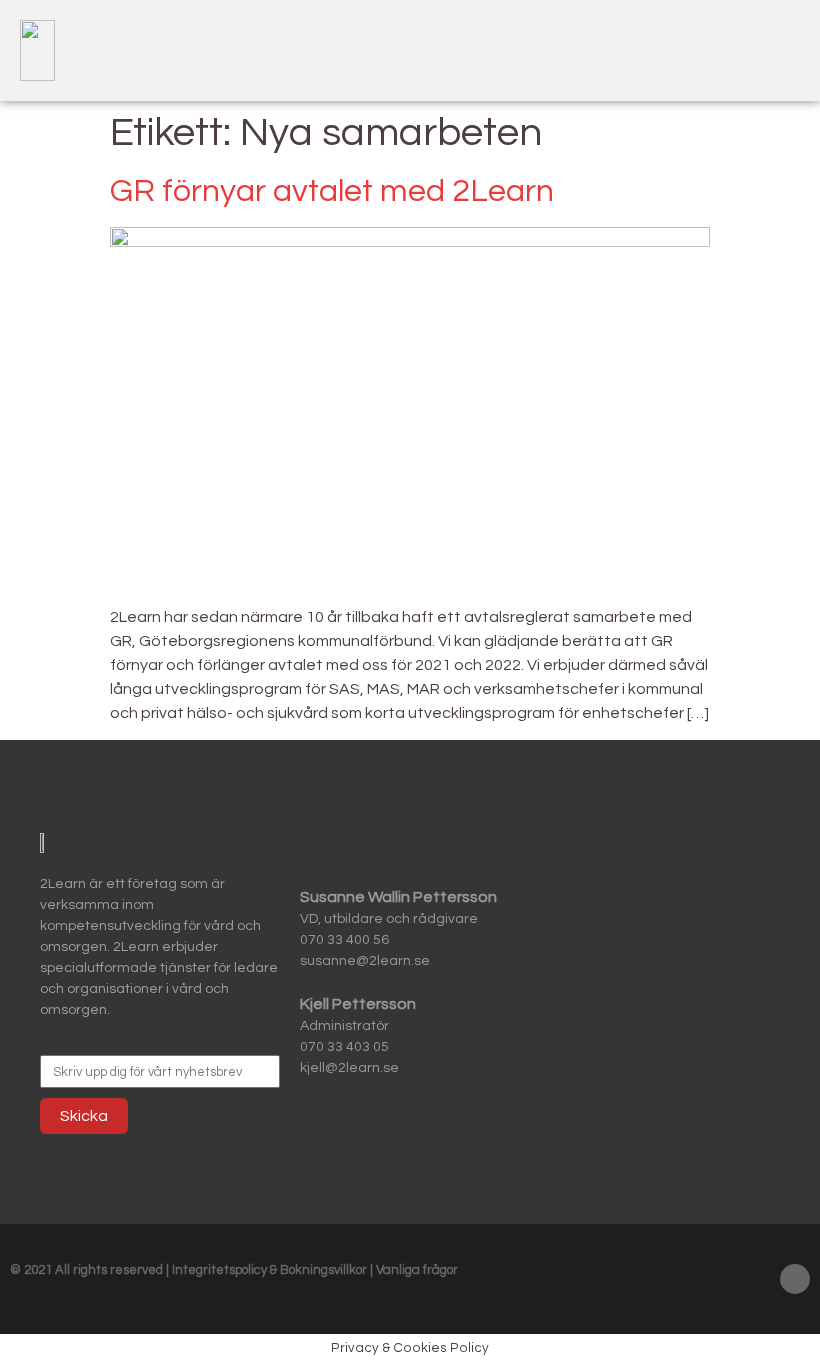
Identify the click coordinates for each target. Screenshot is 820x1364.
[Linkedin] (795, 1279)
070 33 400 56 (344, 940)
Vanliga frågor (417, 1270)
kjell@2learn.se (349, 1068)
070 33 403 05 (344, 1047)
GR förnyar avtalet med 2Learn (332, 191)
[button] (776, 50)
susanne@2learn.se (365, 961)
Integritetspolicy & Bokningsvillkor (271, 1270)
